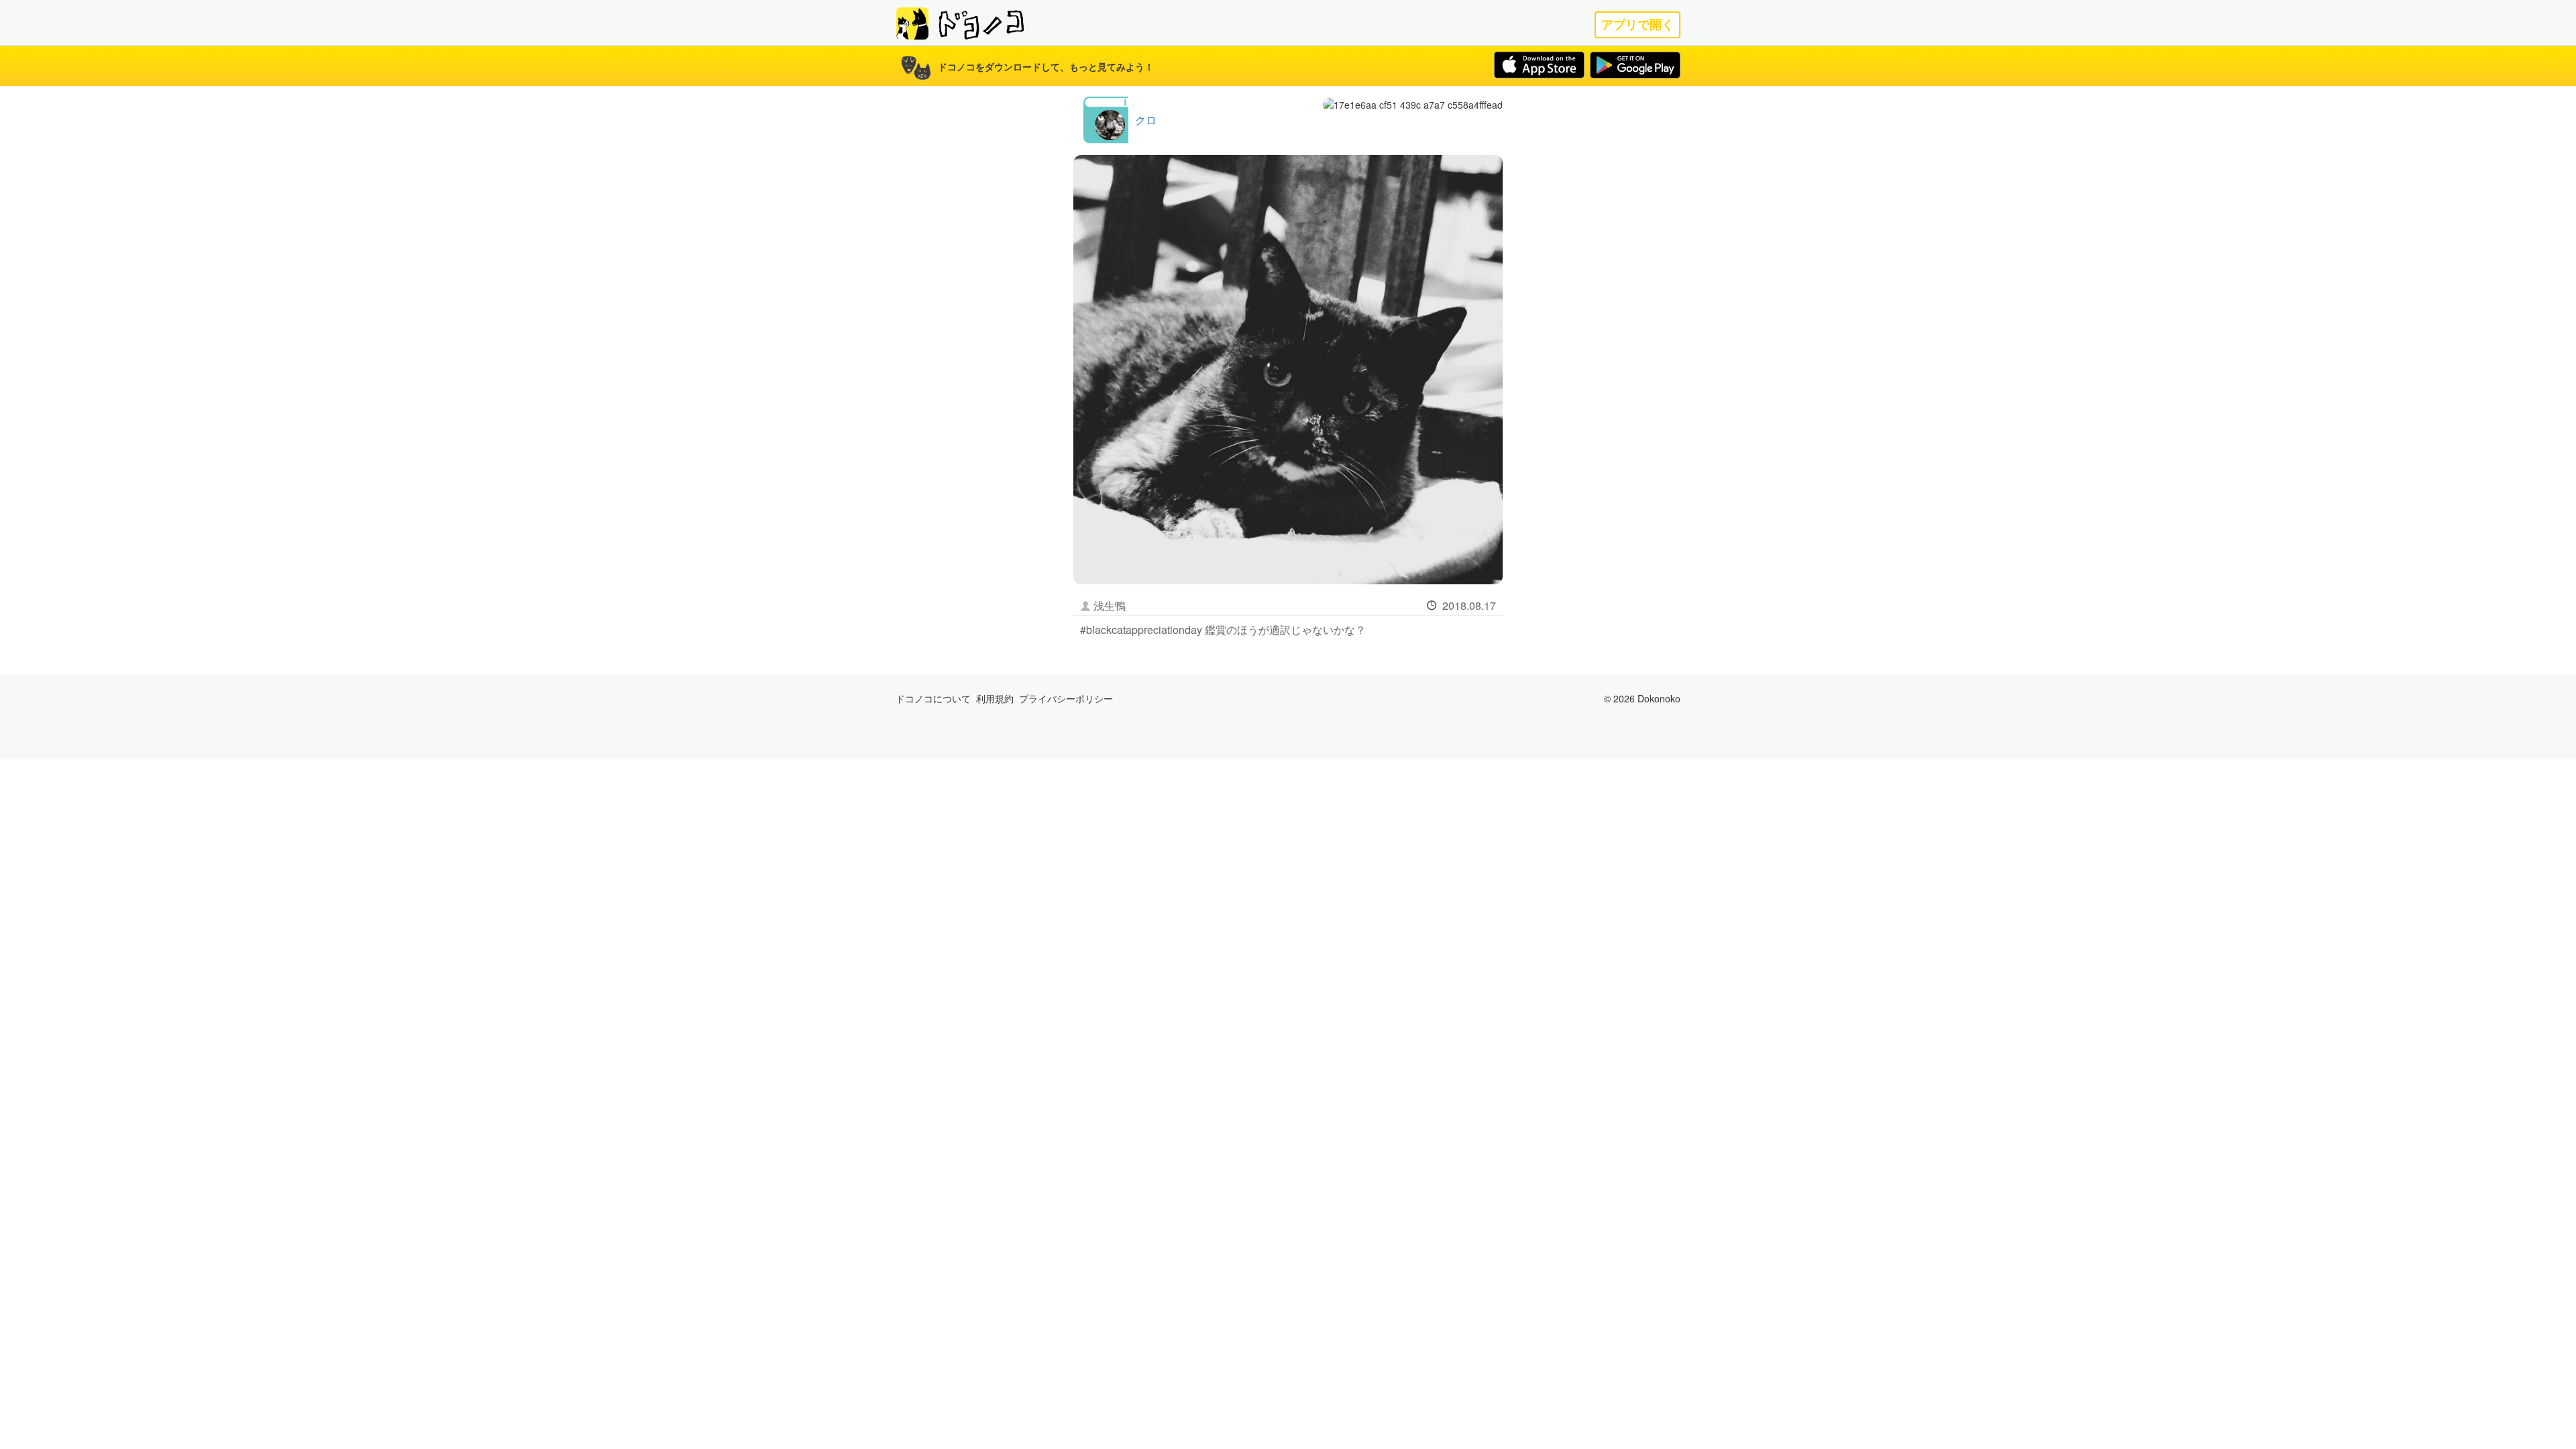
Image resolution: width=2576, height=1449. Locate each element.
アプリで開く (1638, 24)
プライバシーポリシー (1066, 698)
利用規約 (995, 698)
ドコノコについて (933, 698)
